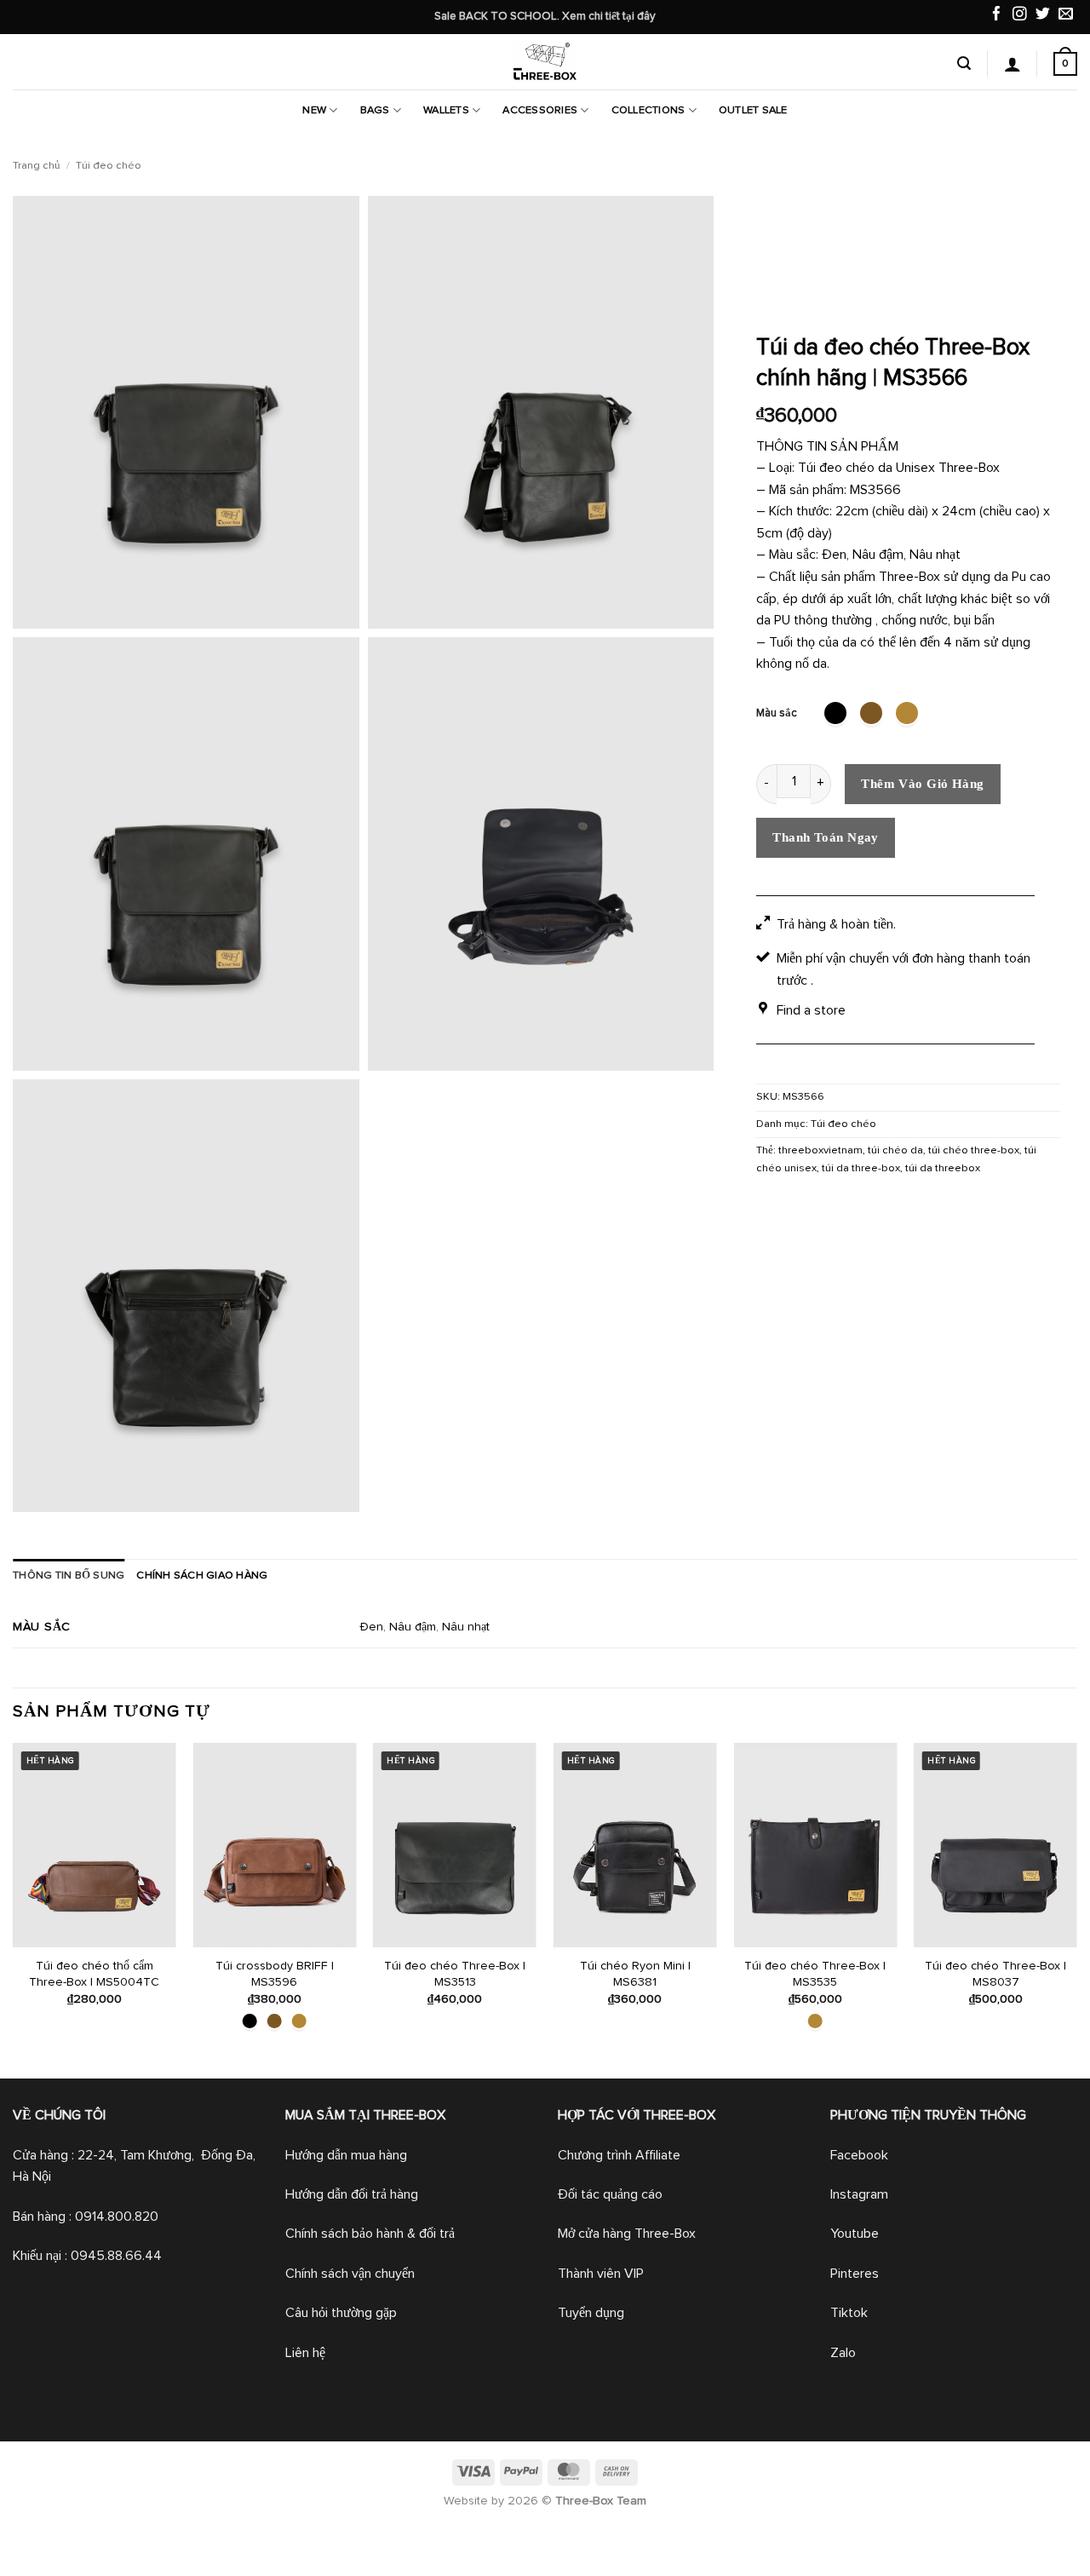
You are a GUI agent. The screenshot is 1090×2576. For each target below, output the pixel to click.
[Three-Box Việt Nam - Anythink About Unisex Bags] (545, 62)
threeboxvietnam (820, 1150)
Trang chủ (37, 166)
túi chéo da (895, 1150)
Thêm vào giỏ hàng (923, 784)
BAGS (375, 110)
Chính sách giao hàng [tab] (202, 1575)
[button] (964, 63)
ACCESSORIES (540, 110)
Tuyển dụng (591, 2313)
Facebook (859, 2155)
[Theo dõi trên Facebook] (997, 16)
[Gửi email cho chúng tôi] (1066, 16)
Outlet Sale (753, 110)
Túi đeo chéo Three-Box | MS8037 (995, 1974)
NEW (314, 110)
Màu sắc (777, 713)
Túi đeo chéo (109, 166)
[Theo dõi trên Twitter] (1043, 16)
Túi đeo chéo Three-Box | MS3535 (815, 1974)
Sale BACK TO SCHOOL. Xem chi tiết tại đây (545, 16)
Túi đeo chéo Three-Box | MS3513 (455, 1974)
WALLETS (446, 110)
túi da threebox (943, 1168)
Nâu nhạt (466, 1627)
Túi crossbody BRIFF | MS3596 (275, 1974)
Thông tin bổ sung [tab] (69, 1575)
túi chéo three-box (974, 1150)
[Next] (1076, 1909)
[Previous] (14, 1909)
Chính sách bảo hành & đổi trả (370, 2234)
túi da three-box (861, 1168)
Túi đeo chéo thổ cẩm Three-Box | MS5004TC (94, 1974)
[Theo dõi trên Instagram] (1020, 16)
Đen (371, 1627)
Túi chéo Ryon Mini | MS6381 (635, 1974)
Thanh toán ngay (826, 837)
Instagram (859, 2194)
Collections (648, 110)
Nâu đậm (413, 1627)
